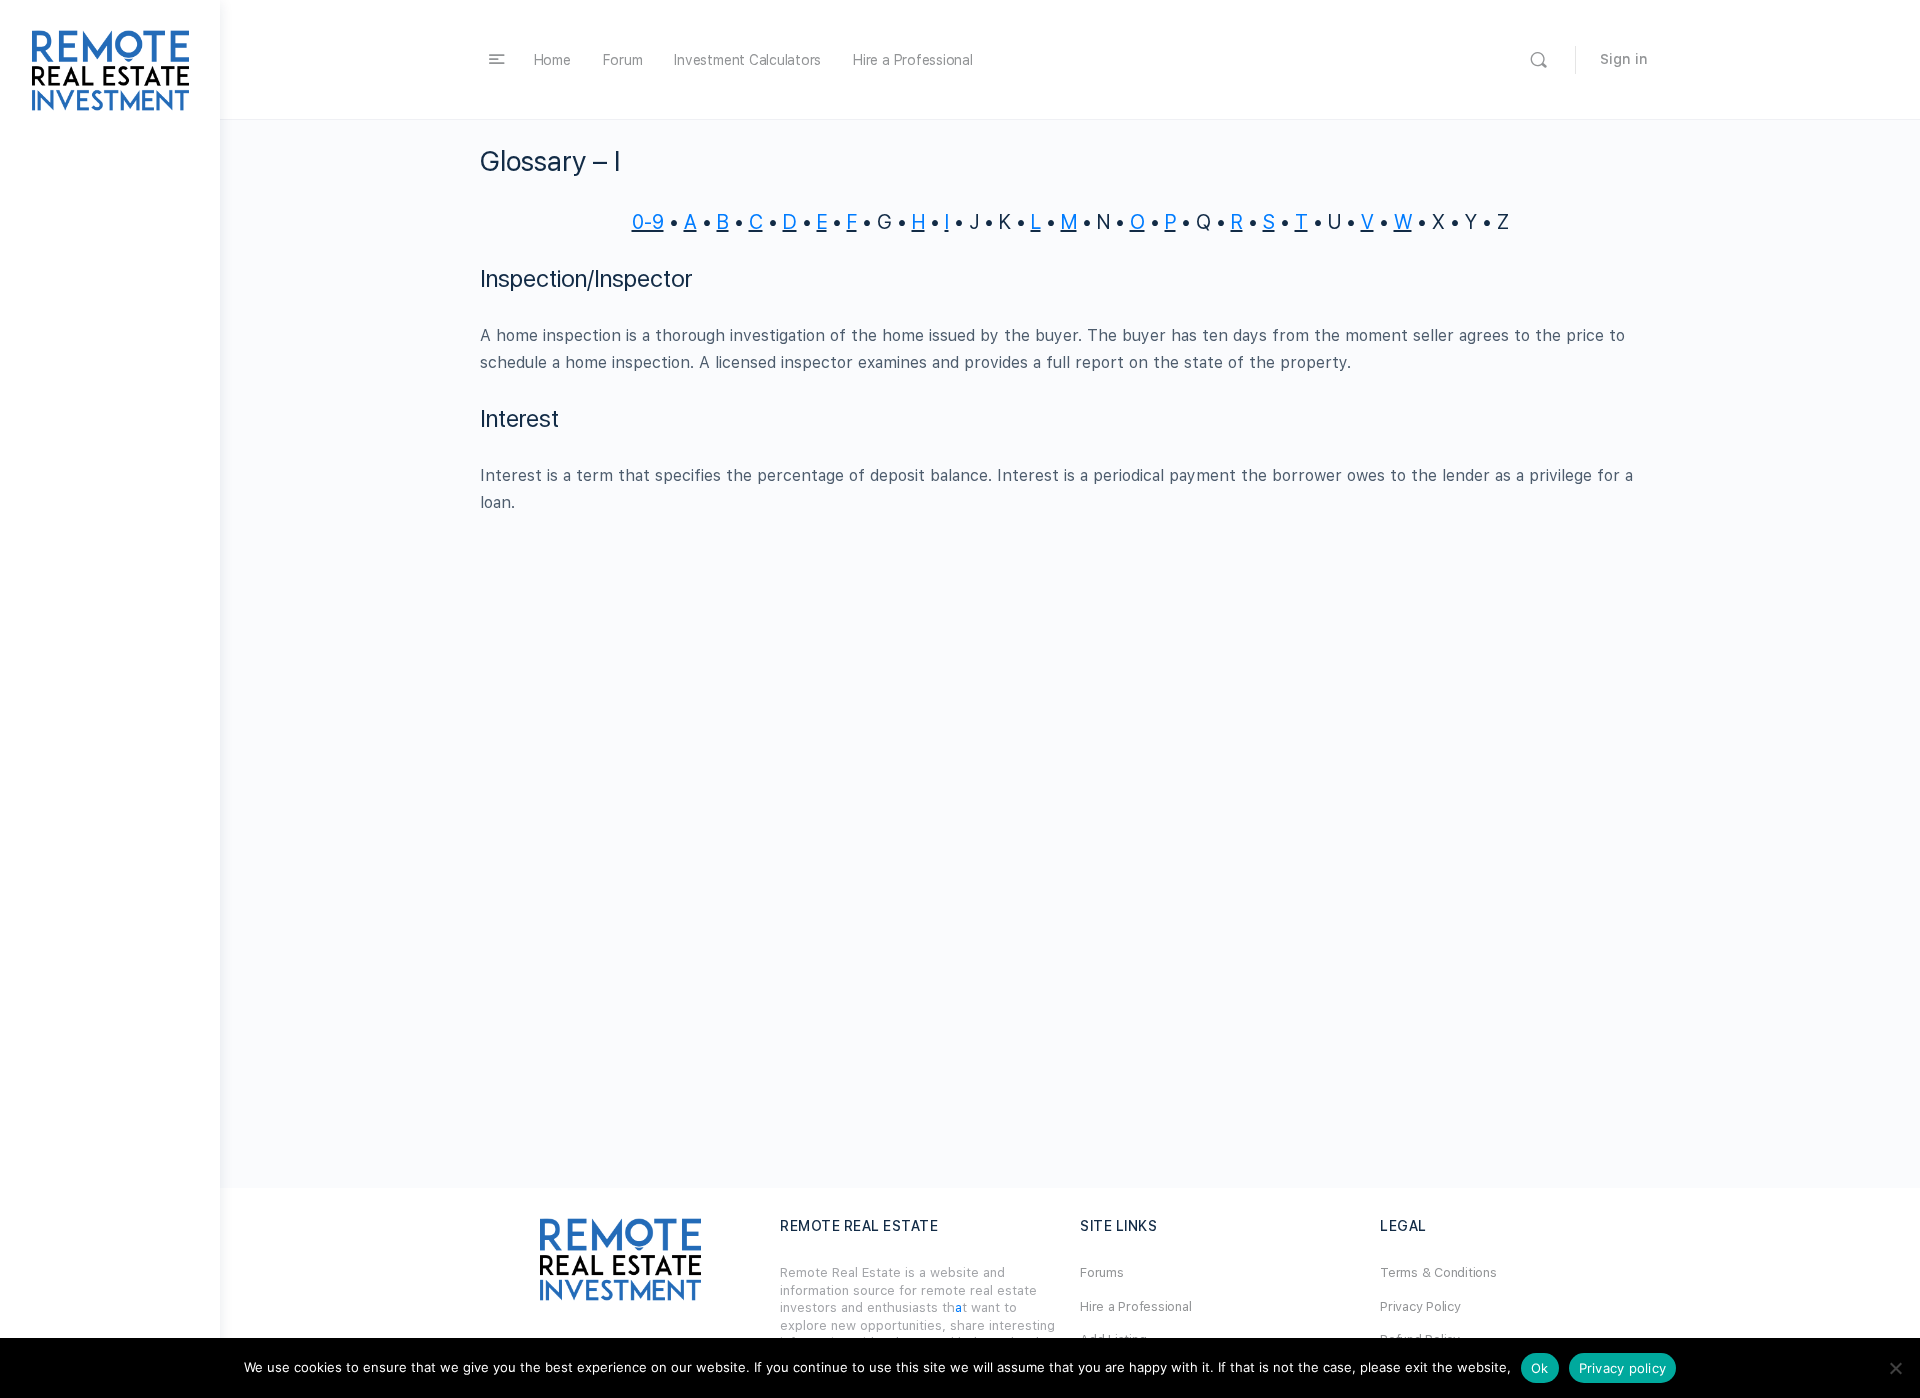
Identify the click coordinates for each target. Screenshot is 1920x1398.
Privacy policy (1623, 1368)
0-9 (648, 222)
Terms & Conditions (1438, 1272)
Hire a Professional (912, 60)
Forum (623, 60)
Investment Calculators (747, 60)
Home (552, 60)
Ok (1540, 1368)
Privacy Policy (1420, 1306)
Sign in (1624, 59)
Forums (1102, 1272)
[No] (1895, 1368)
